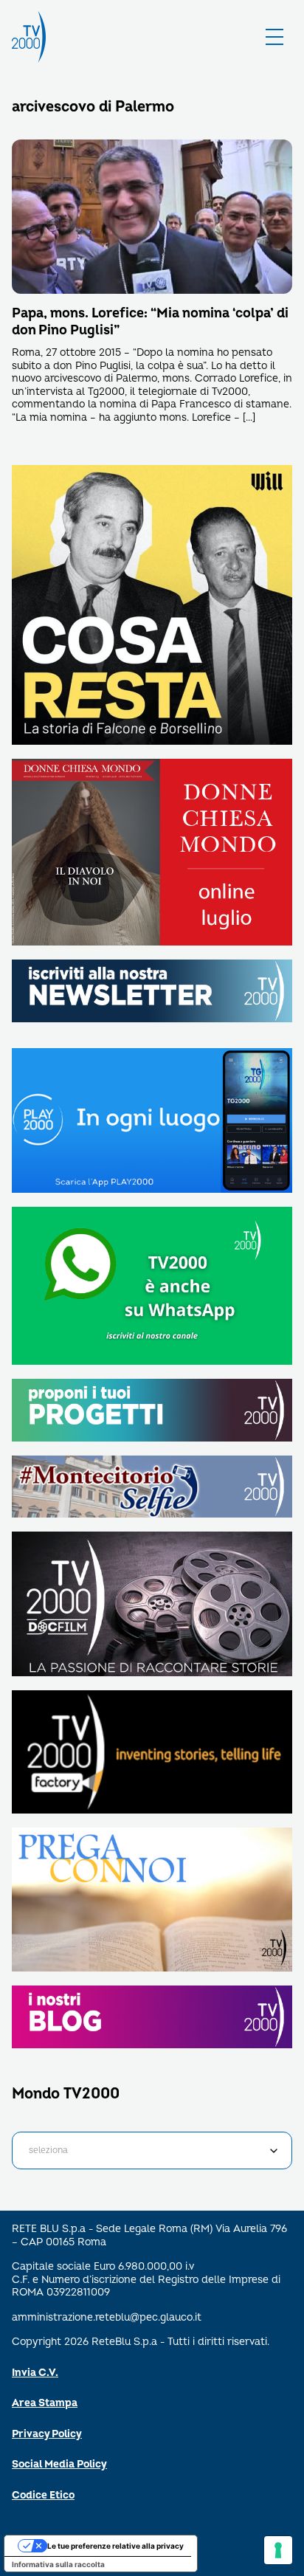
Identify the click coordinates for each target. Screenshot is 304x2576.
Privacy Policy (47, 2434)
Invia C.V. (35, 2373)
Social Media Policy (59, 2464)
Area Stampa (45, 2403)
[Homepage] (29, 37)
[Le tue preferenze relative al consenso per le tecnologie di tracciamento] (278, 2550)
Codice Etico (43, 2495)
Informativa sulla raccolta (58, 2564)
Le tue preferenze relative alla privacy (115, 2546)
